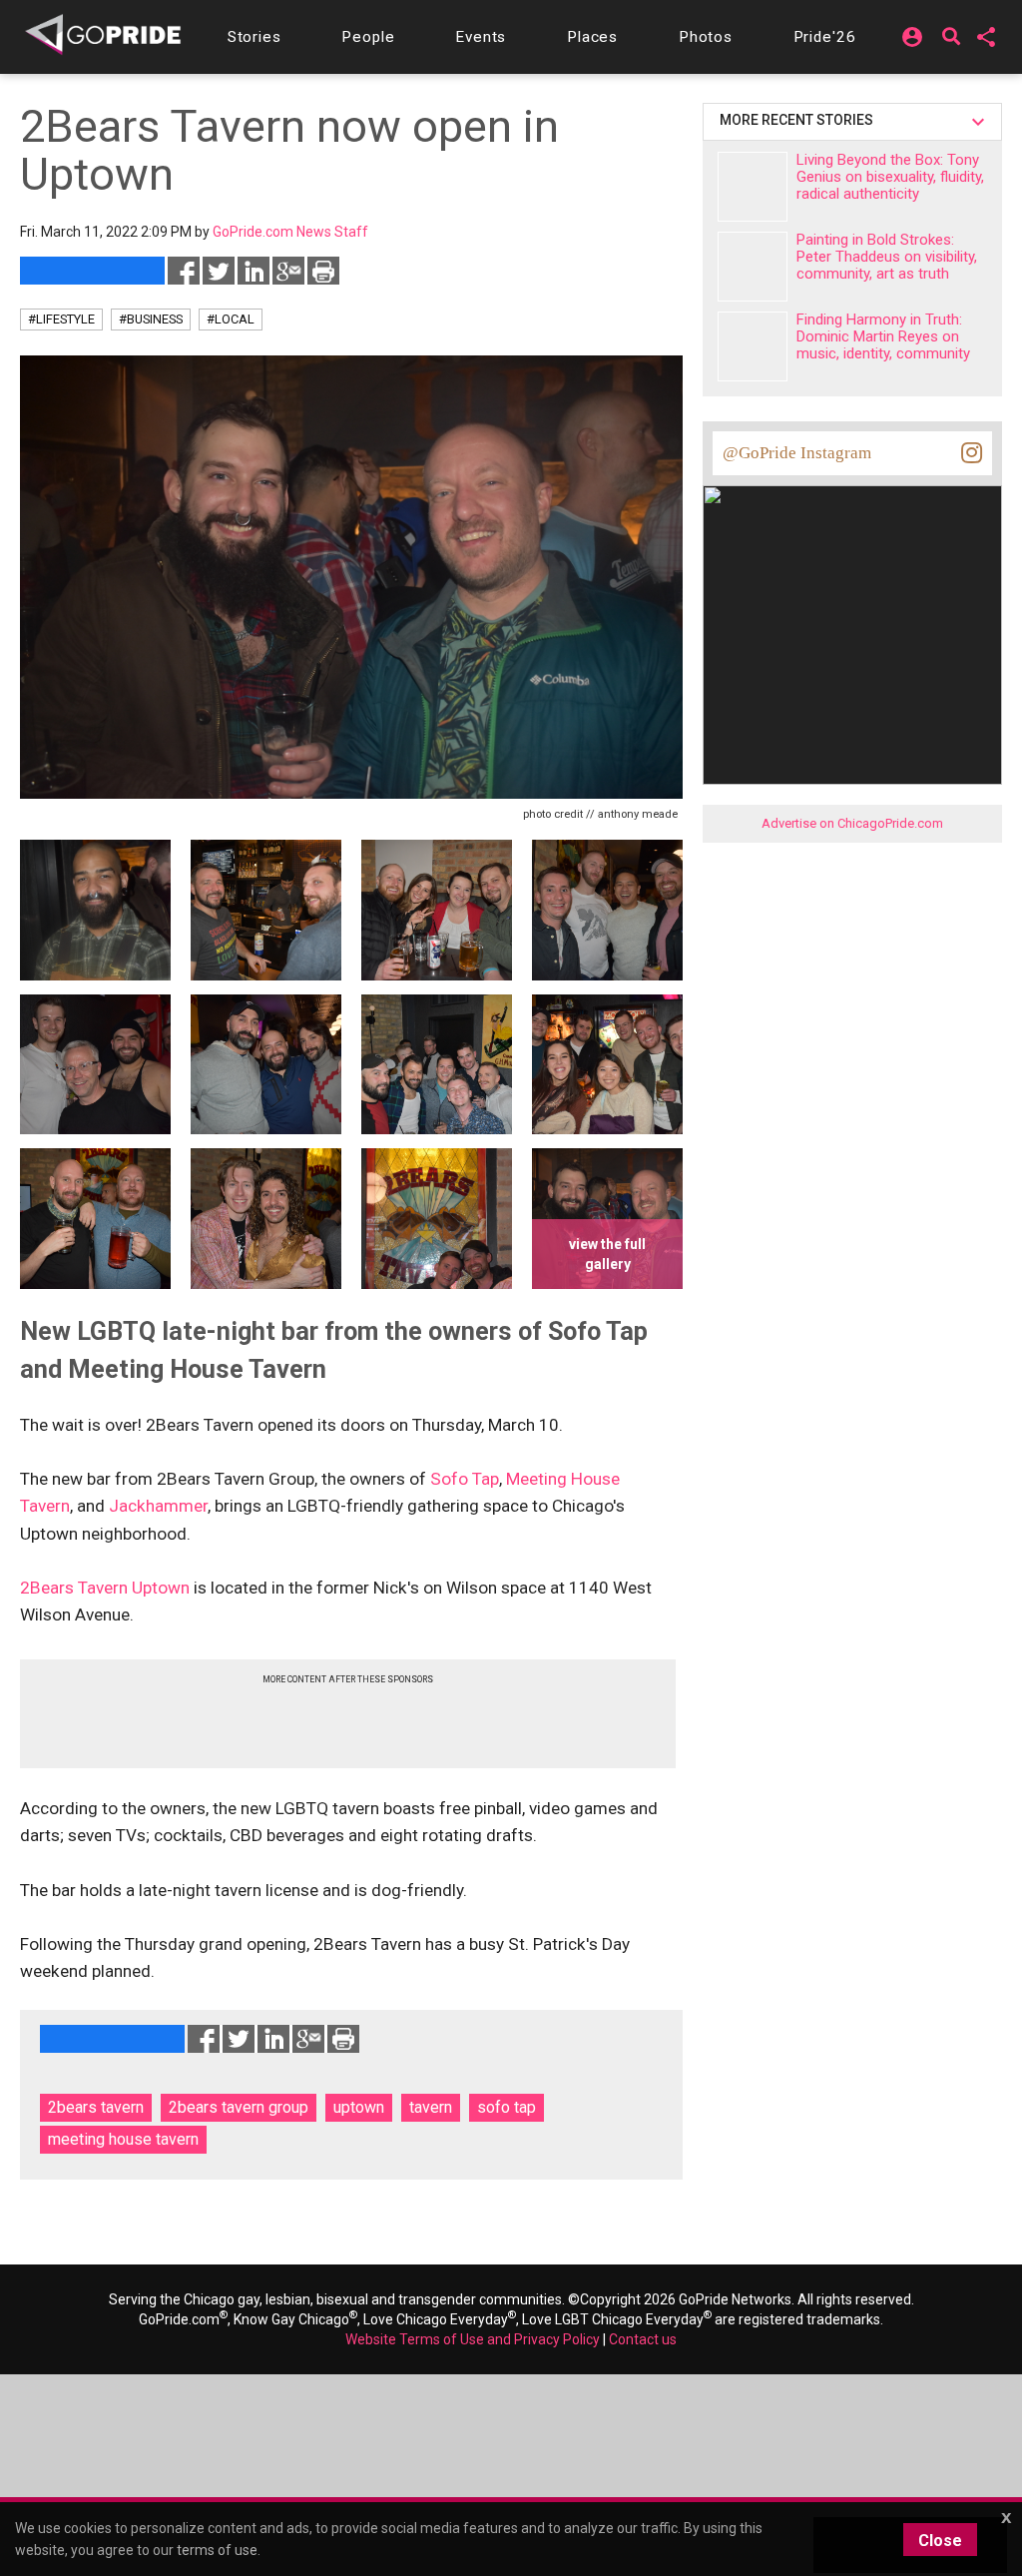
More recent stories (799, 120)
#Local (231, 319)
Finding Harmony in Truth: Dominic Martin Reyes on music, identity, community (883, 336)
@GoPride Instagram (797, 453)
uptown (359, 2107)
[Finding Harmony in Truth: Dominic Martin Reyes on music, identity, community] (753, 346)
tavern (431, 2107)
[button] (255, 37)
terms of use (217, 2550)
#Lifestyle (61, 319)
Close (940, 2541)
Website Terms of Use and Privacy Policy (473, 2339)
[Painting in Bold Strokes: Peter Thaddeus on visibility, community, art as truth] (753, 267)
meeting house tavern (123, 2139)
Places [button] (592, 37)
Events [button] (481, 37)
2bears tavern (96, 2107)
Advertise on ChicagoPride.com (852, 823)
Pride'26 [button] (825, 37)
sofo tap (507, 2107)
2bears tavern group (239, 2107)
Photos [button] (706, 37)
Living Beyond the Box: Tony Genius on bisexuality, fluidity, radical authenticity (890, 177)
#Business (151, 319)
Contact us (643, 2339)
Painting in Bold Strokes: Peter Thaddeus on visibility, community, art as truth (887, 257)
